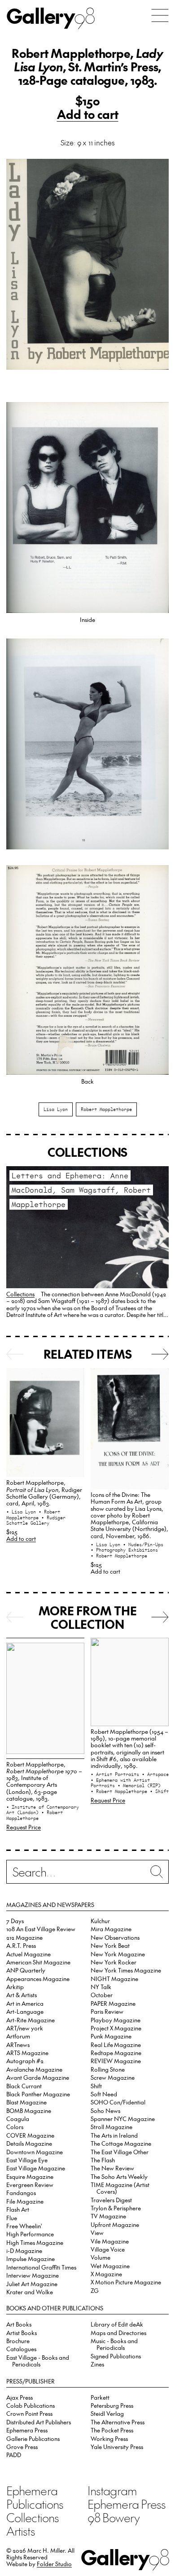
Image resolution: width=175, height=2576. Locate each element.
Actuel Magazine (28, 1954)
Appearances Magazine (38, 1979)
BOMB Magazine (29, 2110)
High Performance (30, 2234)
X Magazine (106, 2274)
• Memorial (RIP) (139, 1785)
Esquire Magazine (30, 2176)
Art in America (25, 2003)
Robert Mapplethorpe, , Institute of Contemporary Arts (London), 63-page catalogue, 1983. (44, 1781)
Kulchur (100, 1921)
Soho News (105, 2110)
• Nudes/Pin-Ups (143, 1544)
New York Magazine (118, 1954)
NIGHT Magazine (114, 1979)
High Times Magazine (35, 2242)
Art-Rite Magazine (31, 2020)
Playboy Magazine (116, 2020)
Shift (96, 2086)
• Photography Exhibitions (124, 1550)
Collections (20, 1294)
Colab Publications (31, 2405)
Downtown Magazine (35, 2152)
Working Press (109, 2438)
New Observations (115, 1937)
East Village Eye (27, 2160)
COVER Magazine (30, 2135)
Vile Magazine (110, 2241)
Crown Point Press (29, 2413)
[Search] (87, 1874)
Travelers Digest (111, 2200)
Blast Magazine (26, 2102)
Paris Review (107, 2011)
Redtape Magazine (116, 2053)
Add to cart (88, 114)
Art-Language (25, 2011)
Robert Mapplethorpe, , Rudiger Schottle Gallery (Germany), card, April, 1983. (44, 1493)
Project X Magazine (116, 2028)
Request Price (24, 1827)
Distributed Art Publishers (39, 2422)
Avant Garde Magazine (38, 2077)
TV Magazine (108, 2216)
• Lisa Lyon (22, 1512)
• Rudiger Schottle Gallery (36, 1520)
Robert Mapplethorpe (106, 1109)
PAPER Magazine (113, 2003)
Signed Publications (116, 2356)
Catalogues (21, 2349)
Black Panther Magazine (38, 2094)
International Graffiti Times (41, 2267)
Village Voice (108, 2249)
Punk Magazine (111, 2036)
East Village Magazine (36, 2168)
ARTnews (18, 2045)
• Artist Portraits (116, 1774)
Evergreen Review (30, 2185)
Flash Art (18, 2209)
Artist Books (22, 2333)
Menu (160, 15)
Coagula (18, 2119)
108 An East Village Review (41, 1929)
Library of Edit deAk (117, 2324)
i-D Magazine (24, 2250)
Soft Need (104, 2094)
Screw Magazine (113, 2077)
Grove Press (22, 2447)
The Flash (103, 2160)
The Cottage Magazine (121, 2143)
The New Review (112, 2168)
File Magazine (25, 2201)
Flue (12, 2218)
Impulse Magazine (31, 2259)
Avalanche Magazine (34, 2069)
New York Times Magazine (126, 1970)
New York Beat (110, 1945)
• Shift (159, 1791)
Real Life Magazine (116, 2045)
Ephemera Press (27, 2430)
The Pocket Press (112, 2430)
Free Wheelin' (24, 2226)
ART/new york (25, 2028)
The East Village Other (120, 2152)
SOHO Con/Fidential (118, 2102)
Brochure (18, 2341)
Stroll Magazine (112, 2127)
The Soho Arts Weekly (119, 2176)
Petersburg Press (112, 2405)
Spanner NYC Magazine (123, 2119)
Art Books (19, 2324)
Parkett (100, 2397)
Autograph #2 (25, 2061)
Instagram (112, 2490)
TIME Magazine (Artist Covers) (120, 2188)
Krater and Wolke (30, 2292)
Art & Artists (22, 1995)
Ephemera (32, 2490)
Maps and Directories (118, 2333)
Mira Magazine (111, 1929)
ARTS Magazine (27, 2053)
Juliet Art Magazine (32, 2284)
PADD (14, 2455)
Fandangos (21, 2193)
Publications (35, 2504)
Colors (15, 2127)
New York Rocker (114, 1962)
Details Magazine (29, 2143)
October (102, 1995)
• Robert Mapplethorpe (33, 1515)
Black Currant (24, 2086)
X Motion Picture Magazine (126, 2282)
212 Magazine (24, 1937)
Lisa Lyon (56, 1109)
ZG (95, 2290)
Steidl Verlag (107, 2413)
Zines (97, 2364)
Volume (101, 2257)
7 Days (15, 1921)
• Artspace (155, 1774)
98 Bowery (114, 2517)
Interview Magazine (33, 2275)
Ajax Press (20, 2397)
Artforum (18, 2036)
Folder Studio (54, 2564)
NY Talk (101, 1987)
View (97, 2233)
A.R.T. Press (21, 1945)
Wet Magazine (110, 2266)
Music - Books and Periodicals (114, 2344)
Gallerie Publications (33, 2438)
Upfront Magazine (115, 2224)
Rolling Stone (108, 2069)
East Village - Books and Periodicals (38, 2361)
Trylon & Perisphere (116, 2208)
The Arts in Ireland (114, 2135)
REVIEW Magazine (116, 2061)
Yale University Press (117, 2447)
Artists (21, 2531)
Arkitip (15, 1987)
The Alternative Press (118, 2422)
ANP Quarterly (26, 1970)
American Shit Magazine (38, 1962)
